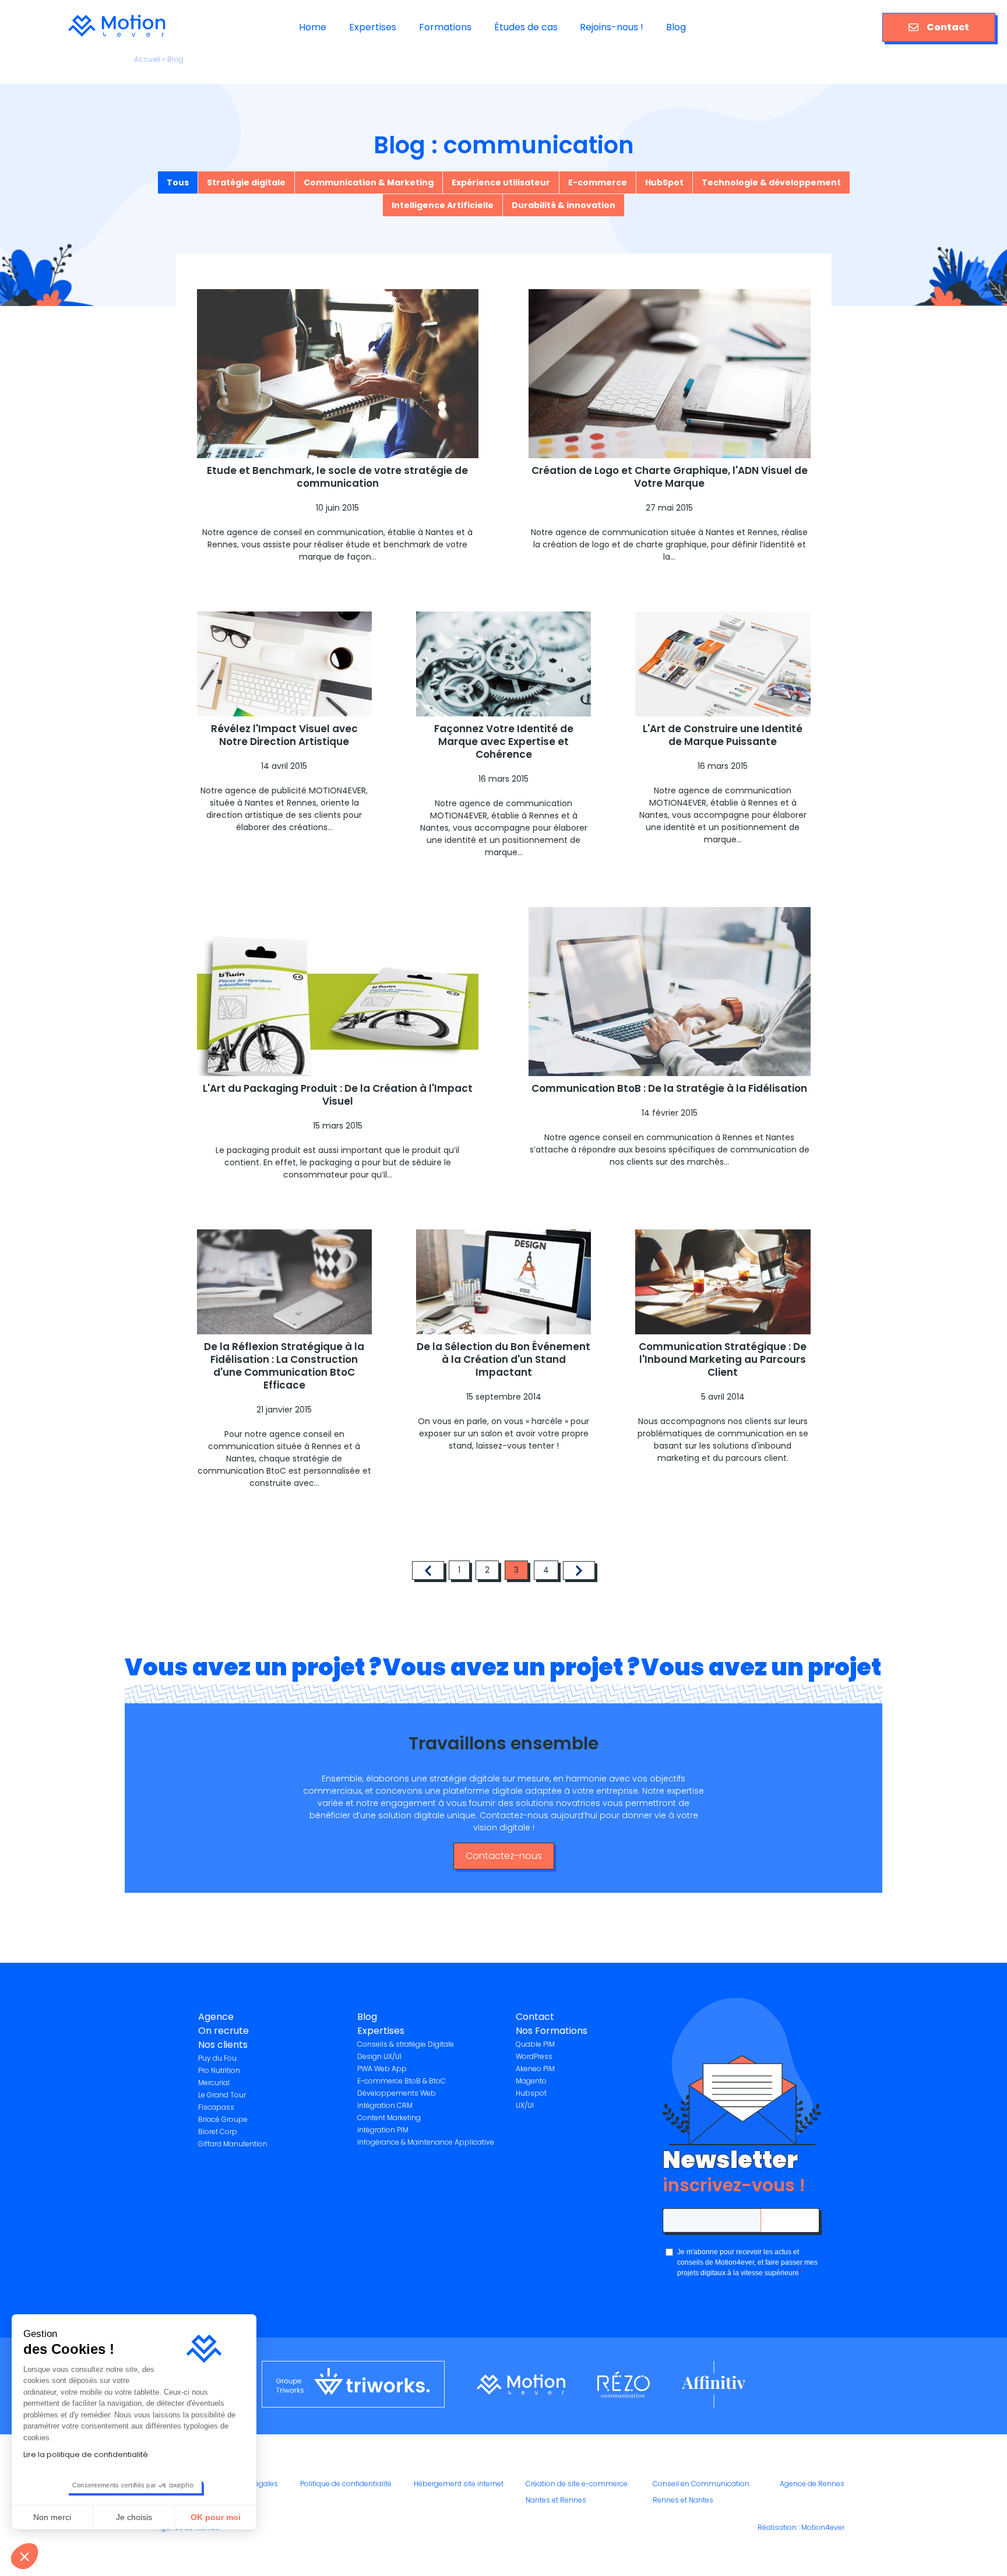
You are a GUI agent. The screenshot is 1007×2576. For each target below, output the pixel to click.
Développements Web (397, 2093)
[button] (24, 2556)
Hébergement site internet (459, 2484)
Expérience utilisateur (501, 182)
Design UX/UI (379, 2056)
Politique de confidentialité (346, 2484)
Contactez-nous (504, 1856)
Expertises (373, 27)
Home (313, 27)
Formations (445, 27)
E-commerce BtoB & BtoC (402, 2081)
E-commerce (598, 182)
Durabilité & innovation (564, 205)
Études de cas (526, 27)
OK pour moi (216, 2517)
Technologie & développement (771, 182)
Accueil (147, 59)
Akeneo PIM (535, 2069)
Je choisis (134, 2517)
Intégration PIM (383, 2130)
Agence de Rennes (812, 2484)
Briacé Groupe (223, 2119)
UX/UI (525, 2105)
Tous (178, 182)
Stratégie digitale (246, 182)
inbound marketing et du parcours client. (725, 1452)
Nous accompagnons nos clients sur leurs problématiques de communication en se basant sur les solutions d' (723, 1433)
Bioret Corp (218, 2132)
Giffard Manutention (233, 2144)
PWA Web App (382, 2069)
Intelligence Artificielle (443, 205)
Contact (948, 27)
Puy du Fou (217, 2058)
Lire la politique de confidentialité (86, 2454)
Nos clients (223, 2045)
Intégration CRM (385, 2105)
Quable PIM (535, 2044)
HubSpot (664, 182)
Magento (531, 2081)
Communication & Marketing (369, 182)
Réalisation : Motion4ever (801, 2527)
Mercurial (214, 2083)
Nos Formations (552, 2031)
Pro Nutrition (219, 2070)
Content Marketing (389, 2118)
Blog (676, 27)
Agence (216, 2017)
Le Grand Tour (222, 2095)
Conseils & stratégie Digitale (406, 2044)
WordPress (534, 2056)
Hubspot (531, 2093)
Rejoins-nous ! (612, 27)
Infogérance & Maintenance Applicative (426, 2142)
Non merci (52, 2517)
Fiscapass (216, 2107)
